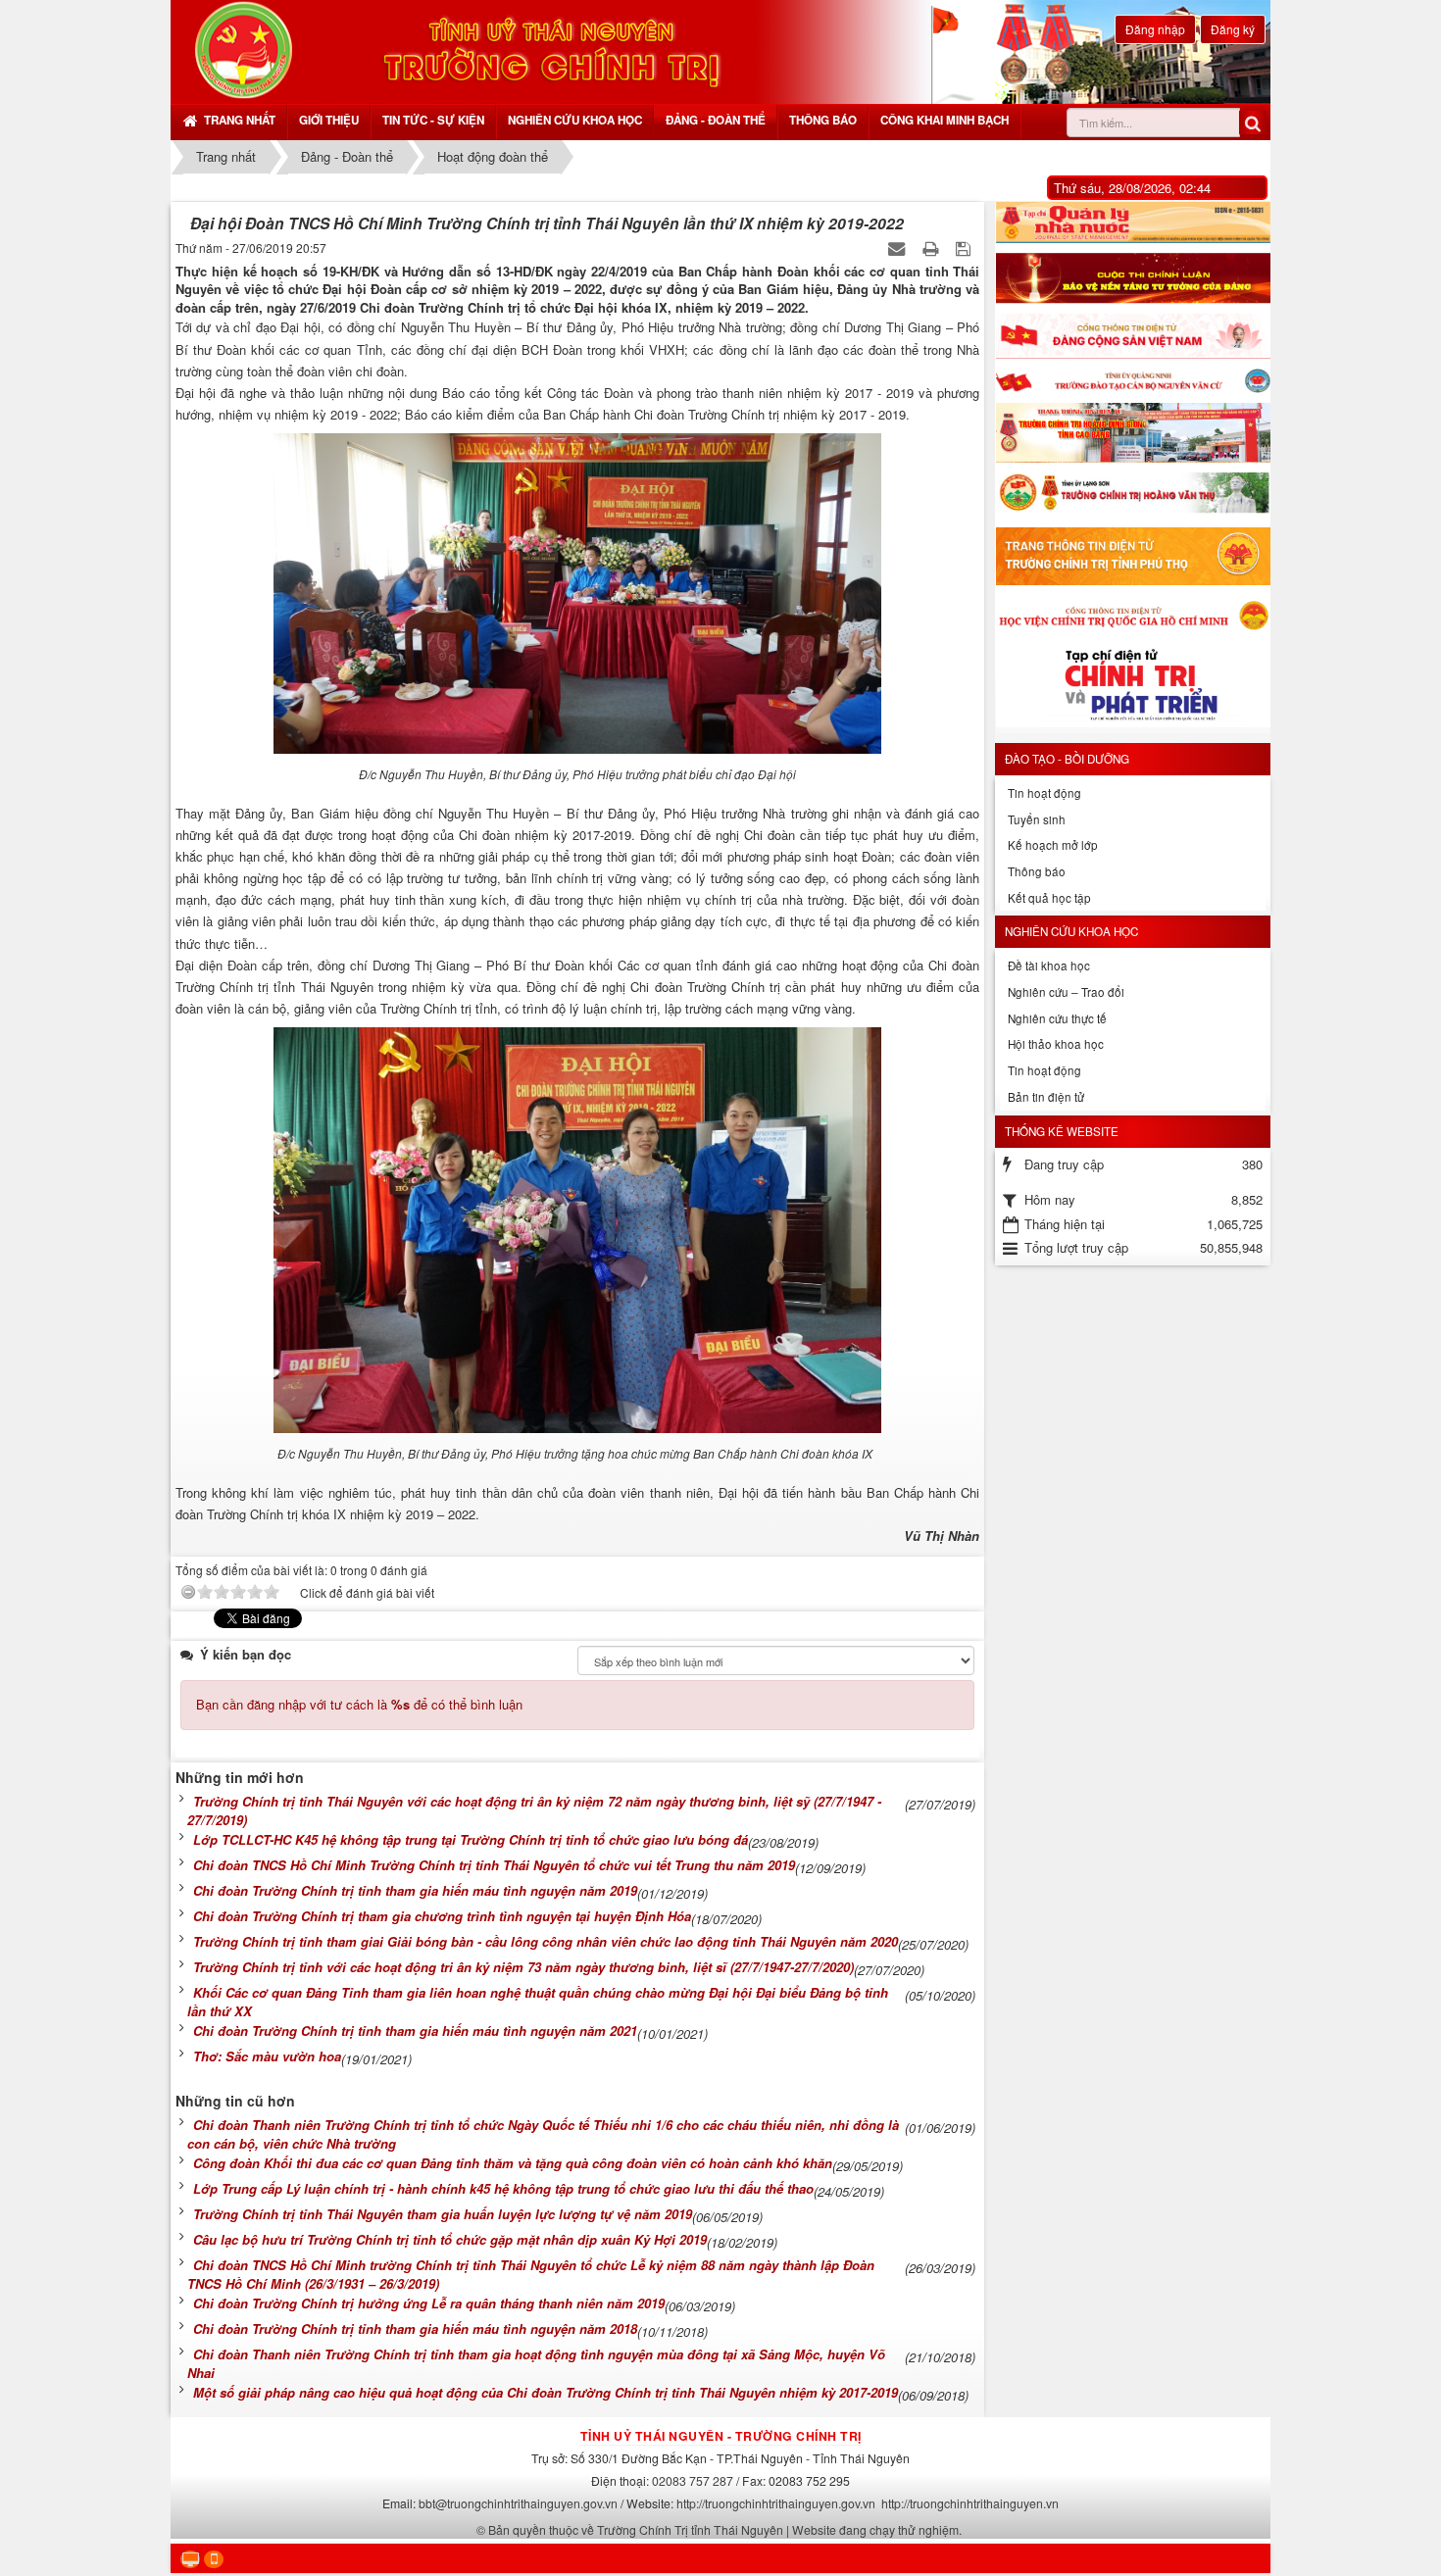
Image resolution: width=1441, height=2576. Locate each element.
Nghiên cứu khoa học (575, 120)
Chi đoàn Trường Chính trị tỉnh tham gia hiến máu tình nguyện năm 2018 (415, 2328)
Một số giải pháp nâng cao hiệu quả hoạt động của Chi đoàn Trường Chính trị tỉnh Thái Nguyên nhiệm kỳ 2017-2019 (546, 2392)
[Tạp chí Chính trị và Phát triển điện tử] (1133, 689)
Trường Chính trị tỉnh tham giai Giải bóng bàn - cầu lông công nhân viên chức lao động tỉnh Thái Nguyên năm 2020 (546, 1941)
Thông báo (823, 120)
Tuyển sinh (1037, 819)
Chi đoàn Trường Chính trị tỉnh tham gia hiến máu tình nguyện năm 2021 (415, 2031)
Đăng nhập (1155, 29)
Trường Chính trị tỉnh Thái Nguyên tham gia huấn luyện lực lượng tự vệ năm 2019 (443, 2214)
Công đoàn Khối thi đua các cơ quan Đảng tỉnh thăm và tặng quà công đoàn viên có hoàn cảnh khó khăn (513, 2163)
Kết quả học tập (1049, 898)
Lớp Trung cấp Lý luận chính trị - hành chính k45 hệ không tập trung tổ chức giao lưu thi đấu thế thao (503, 2188)
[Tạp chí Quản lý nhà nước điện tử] (1133, 223)
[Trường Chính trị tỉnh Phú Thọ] (1133, 556)
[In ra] (932, 248)
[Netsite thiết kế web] (244, 50)
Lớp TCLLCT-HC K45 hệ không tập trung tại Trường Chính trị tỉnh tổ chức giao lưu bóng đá (471, 1839)
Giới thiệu (329, 120)
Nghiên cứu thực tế (1057, 1018)
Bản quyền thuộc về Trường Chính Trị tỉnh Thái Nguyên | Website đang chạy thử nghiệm (723, 2529)
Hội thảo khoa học (1056, 1044)
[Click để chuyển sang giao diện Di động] (214, 2560)
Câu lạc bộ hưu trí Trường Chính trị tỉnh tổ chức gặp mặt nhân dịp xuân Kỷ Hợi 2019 (450, 2239)
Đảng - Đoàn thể (716, 120)
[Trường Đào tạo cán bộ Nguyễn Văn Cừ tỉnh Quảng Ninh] (1133, 381)
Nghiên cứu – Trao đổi (1066, 992)
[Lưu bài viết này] (965, 248)
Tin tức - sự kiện (433, 120)
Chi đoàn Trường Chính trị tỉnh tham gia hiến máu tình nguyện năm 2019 (415, 1890)
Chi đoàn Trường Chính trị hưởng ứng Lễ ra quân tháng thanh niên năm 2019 (429, 2303)
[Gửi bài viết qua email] (898, 248)
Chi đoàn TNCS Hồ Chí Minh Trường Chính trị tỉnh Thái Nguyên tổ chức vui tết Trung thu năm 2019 (494, 1865)
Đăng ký (1233, 29)
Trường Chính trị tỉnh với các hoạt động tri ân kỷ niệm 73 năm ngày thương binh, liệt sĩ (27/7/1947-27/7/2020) (523, 1967)
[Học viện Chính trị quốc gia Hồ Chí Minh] (1133, 615)
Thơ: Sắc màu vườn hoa (267, 2056)
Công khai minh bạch (944, 120)
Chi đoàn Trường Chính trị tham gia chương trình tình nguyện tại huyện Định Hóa (442, 1916)
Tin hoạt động (1044, 793)
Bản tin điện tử (1046, 1097)
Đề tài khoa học (1049, 966)
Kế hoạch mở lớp (1053, 845)
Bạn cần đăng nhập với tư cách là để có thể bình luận (359, 1704)
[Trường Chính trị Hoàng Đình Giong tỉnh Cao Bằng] (1133, 433)
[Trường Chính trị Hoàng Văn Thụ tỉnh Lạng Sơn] (1133, 495)
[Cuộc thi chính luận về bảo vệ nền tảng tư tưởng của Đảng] (1133, 278)
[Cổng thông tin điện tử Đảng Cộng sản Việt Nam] (1133, 336)
